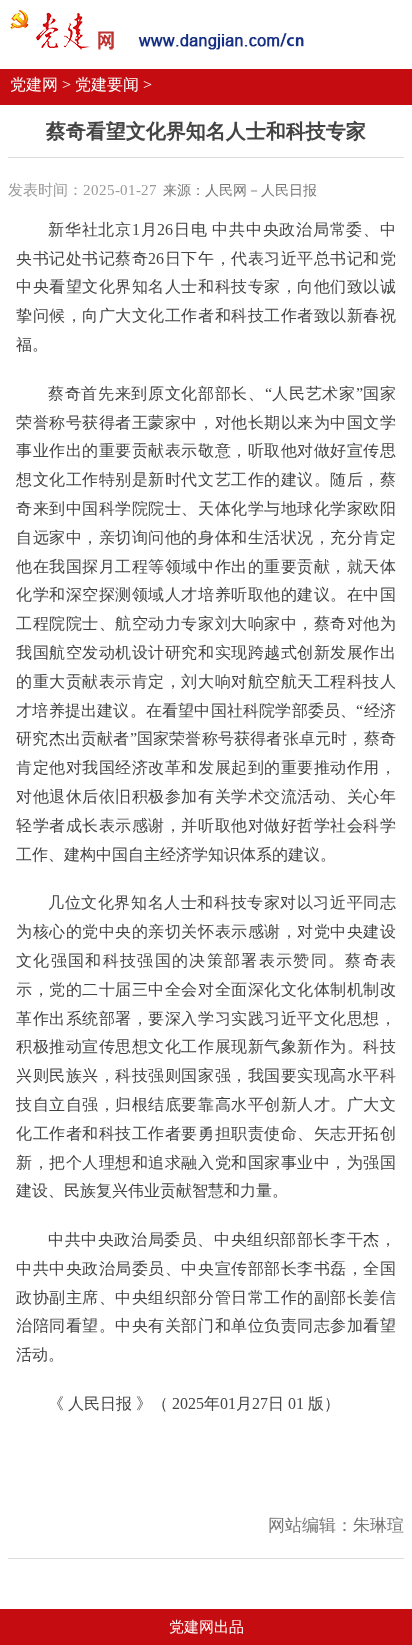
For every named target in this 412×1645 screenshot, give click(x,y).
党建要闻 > (113, 84)
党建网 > (40, 84)
